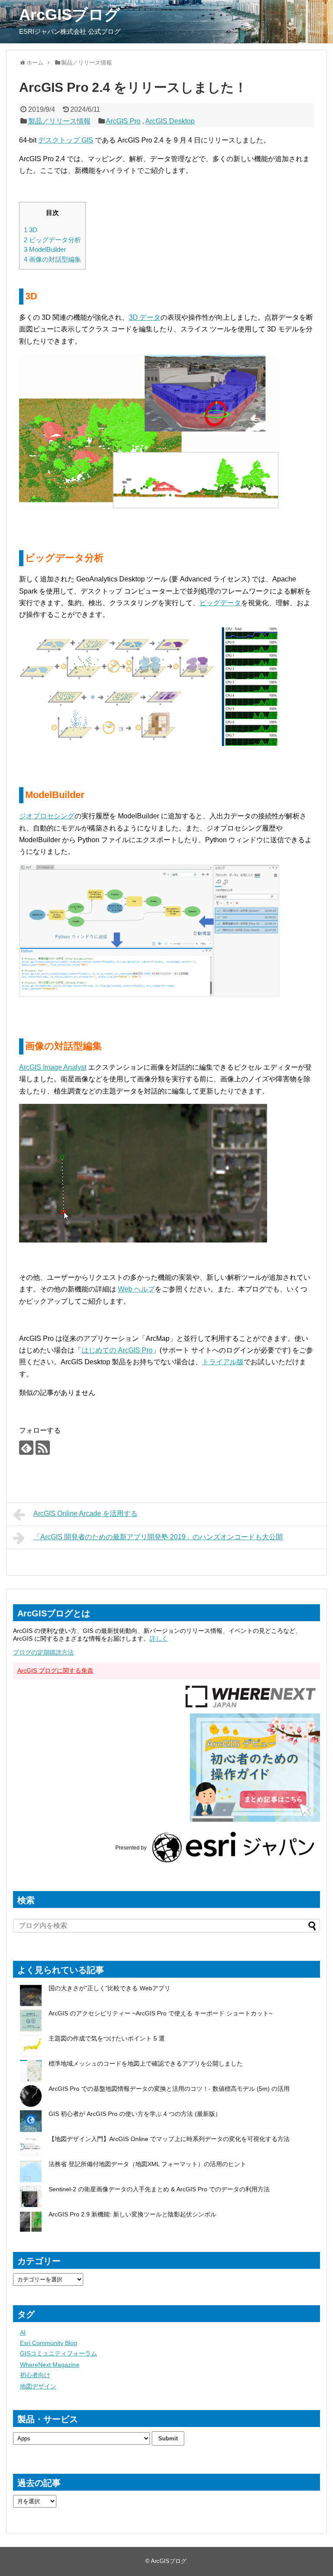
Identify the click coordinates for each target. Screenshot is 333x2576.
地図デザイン (38, 2386)
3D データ (145, 317)
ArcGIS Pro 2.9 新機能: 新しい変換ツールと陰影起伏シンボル (132, 2214)
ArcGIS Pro (123, 121)
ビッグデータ (220, 603)
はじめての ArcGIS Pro (117, 1350)
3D (31, 230)
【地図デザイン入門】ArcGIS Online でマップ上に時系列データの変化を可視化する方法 (169, 2139)
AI (23, 2333)
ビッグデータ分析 (52, 240)
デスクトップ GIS (66, 140)
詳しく (159, 1638)
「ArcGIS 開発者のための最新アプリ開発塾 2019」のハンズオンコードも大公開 (158, 1537)
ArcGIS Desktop (170, 121)
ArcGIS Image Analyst (53, 1067)
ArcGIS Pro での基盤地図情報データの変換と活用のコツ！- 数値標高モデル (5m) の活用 (169, 2089)
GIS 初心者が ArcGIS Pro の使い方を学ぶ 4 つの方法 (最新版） (135, 2114)
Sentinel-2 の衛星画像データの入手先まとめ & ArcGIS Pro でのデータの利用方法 (159, 2189)
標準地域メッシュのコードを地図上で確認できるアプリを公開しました (146, 2063)
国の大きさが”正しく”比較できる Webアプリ (109, 1988)
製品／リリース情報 (59, 121)
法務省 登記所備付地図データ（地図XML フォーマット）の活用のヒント (147, 2164)
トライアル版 (223, 1362)
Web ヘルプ (136, 1289)
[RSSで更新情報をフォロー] (43, 1448)
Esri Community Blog (49, 2343)
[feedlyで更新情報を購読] (26, 1448)
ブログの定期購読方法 (43, 1652)
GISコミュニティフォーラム (59, 2353)
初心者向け (35, 2375)
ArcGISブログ (70, 15)
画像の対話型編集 (52, 259)
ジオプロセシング (47, 816)
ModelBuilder (45, 249)
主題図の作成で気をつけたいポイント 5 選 (107, 2038)
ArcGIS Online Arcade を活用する (85, 1513)
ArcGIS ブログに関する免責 (55, 1671)
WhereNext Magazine (50, 2365)
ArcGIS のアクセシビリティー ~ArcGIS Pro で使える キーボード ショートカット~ (160, 2013)
